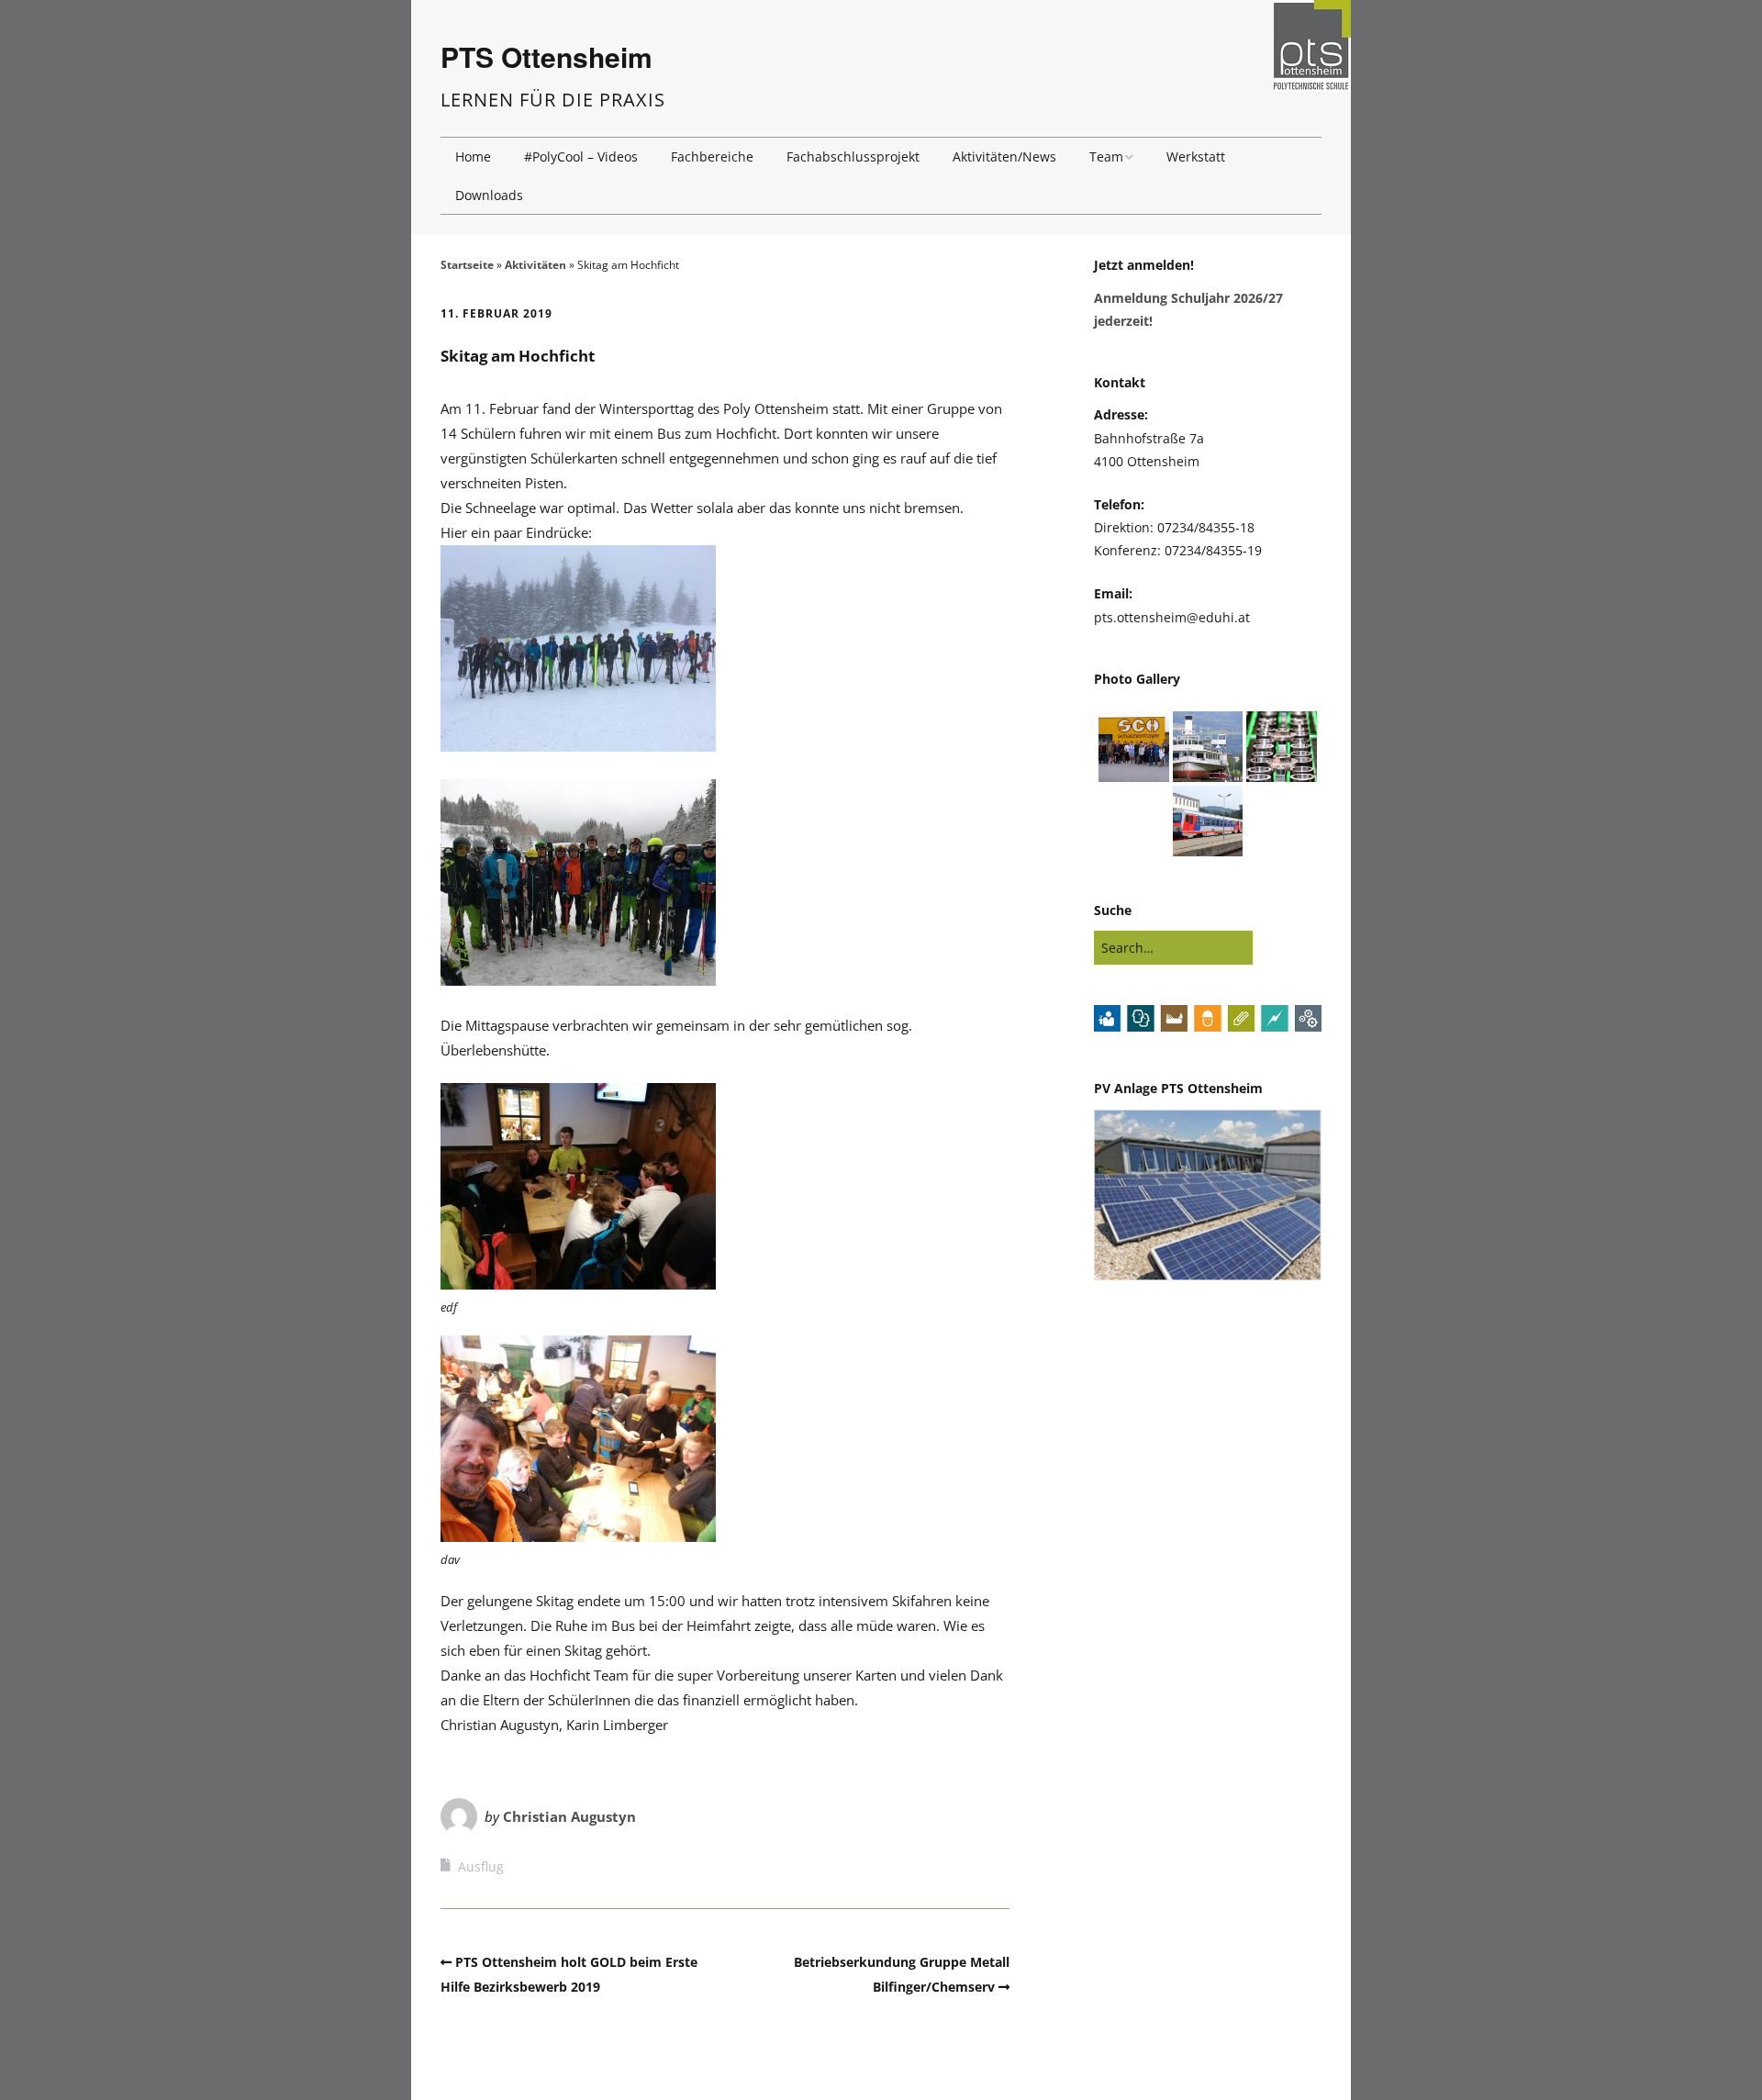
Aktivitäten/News (1004, 156)
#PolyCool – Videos (581, 156)
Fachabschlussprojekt (853, 156)
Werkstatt (1196, 156)
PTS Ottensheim (546, 56)
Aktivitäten (535, 265)
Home (473, 156)
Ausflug (481, 1866)
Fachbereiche (712, 156)
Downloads (489, 195)
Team (1106, 156)
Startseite (467, 265)
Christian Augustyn (569, 1816)
